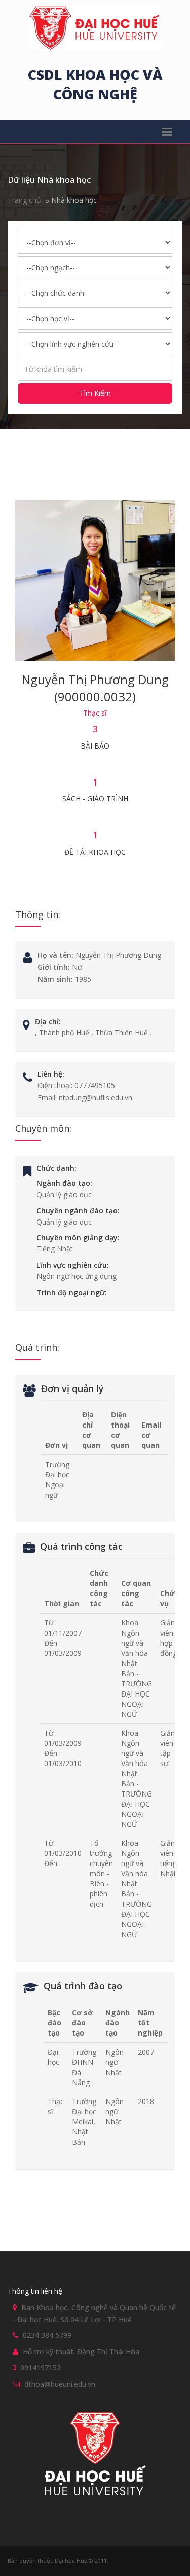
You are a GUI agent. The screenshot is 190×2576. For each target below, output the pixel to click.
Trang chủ (24, 200)
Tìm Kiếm (95, 393)
